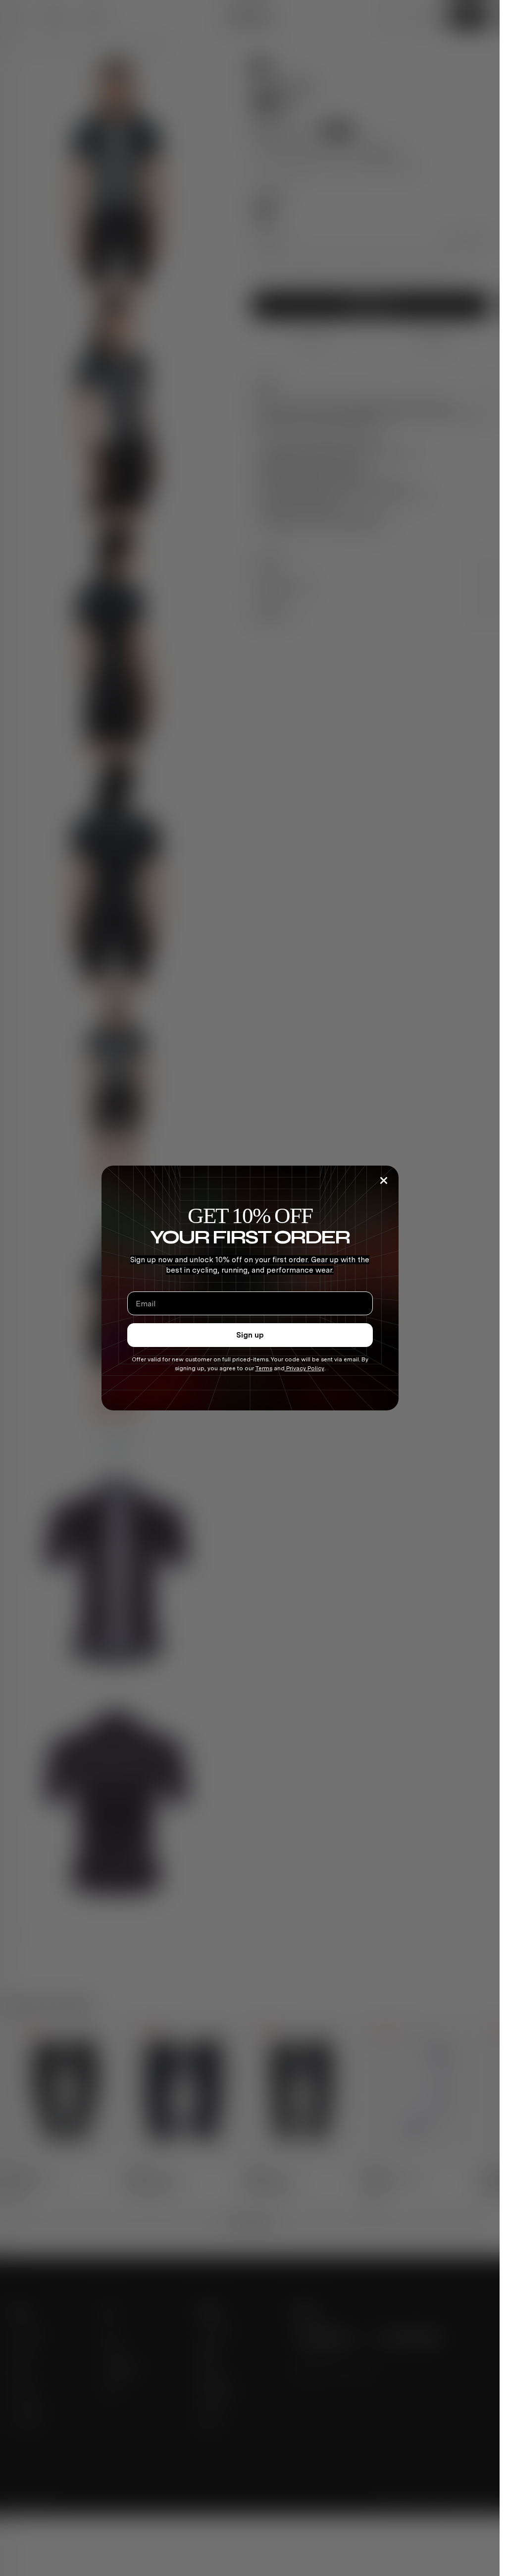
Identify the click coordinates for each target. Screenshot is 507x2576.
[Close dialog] (384, 1180)
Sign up (250, 1335)
